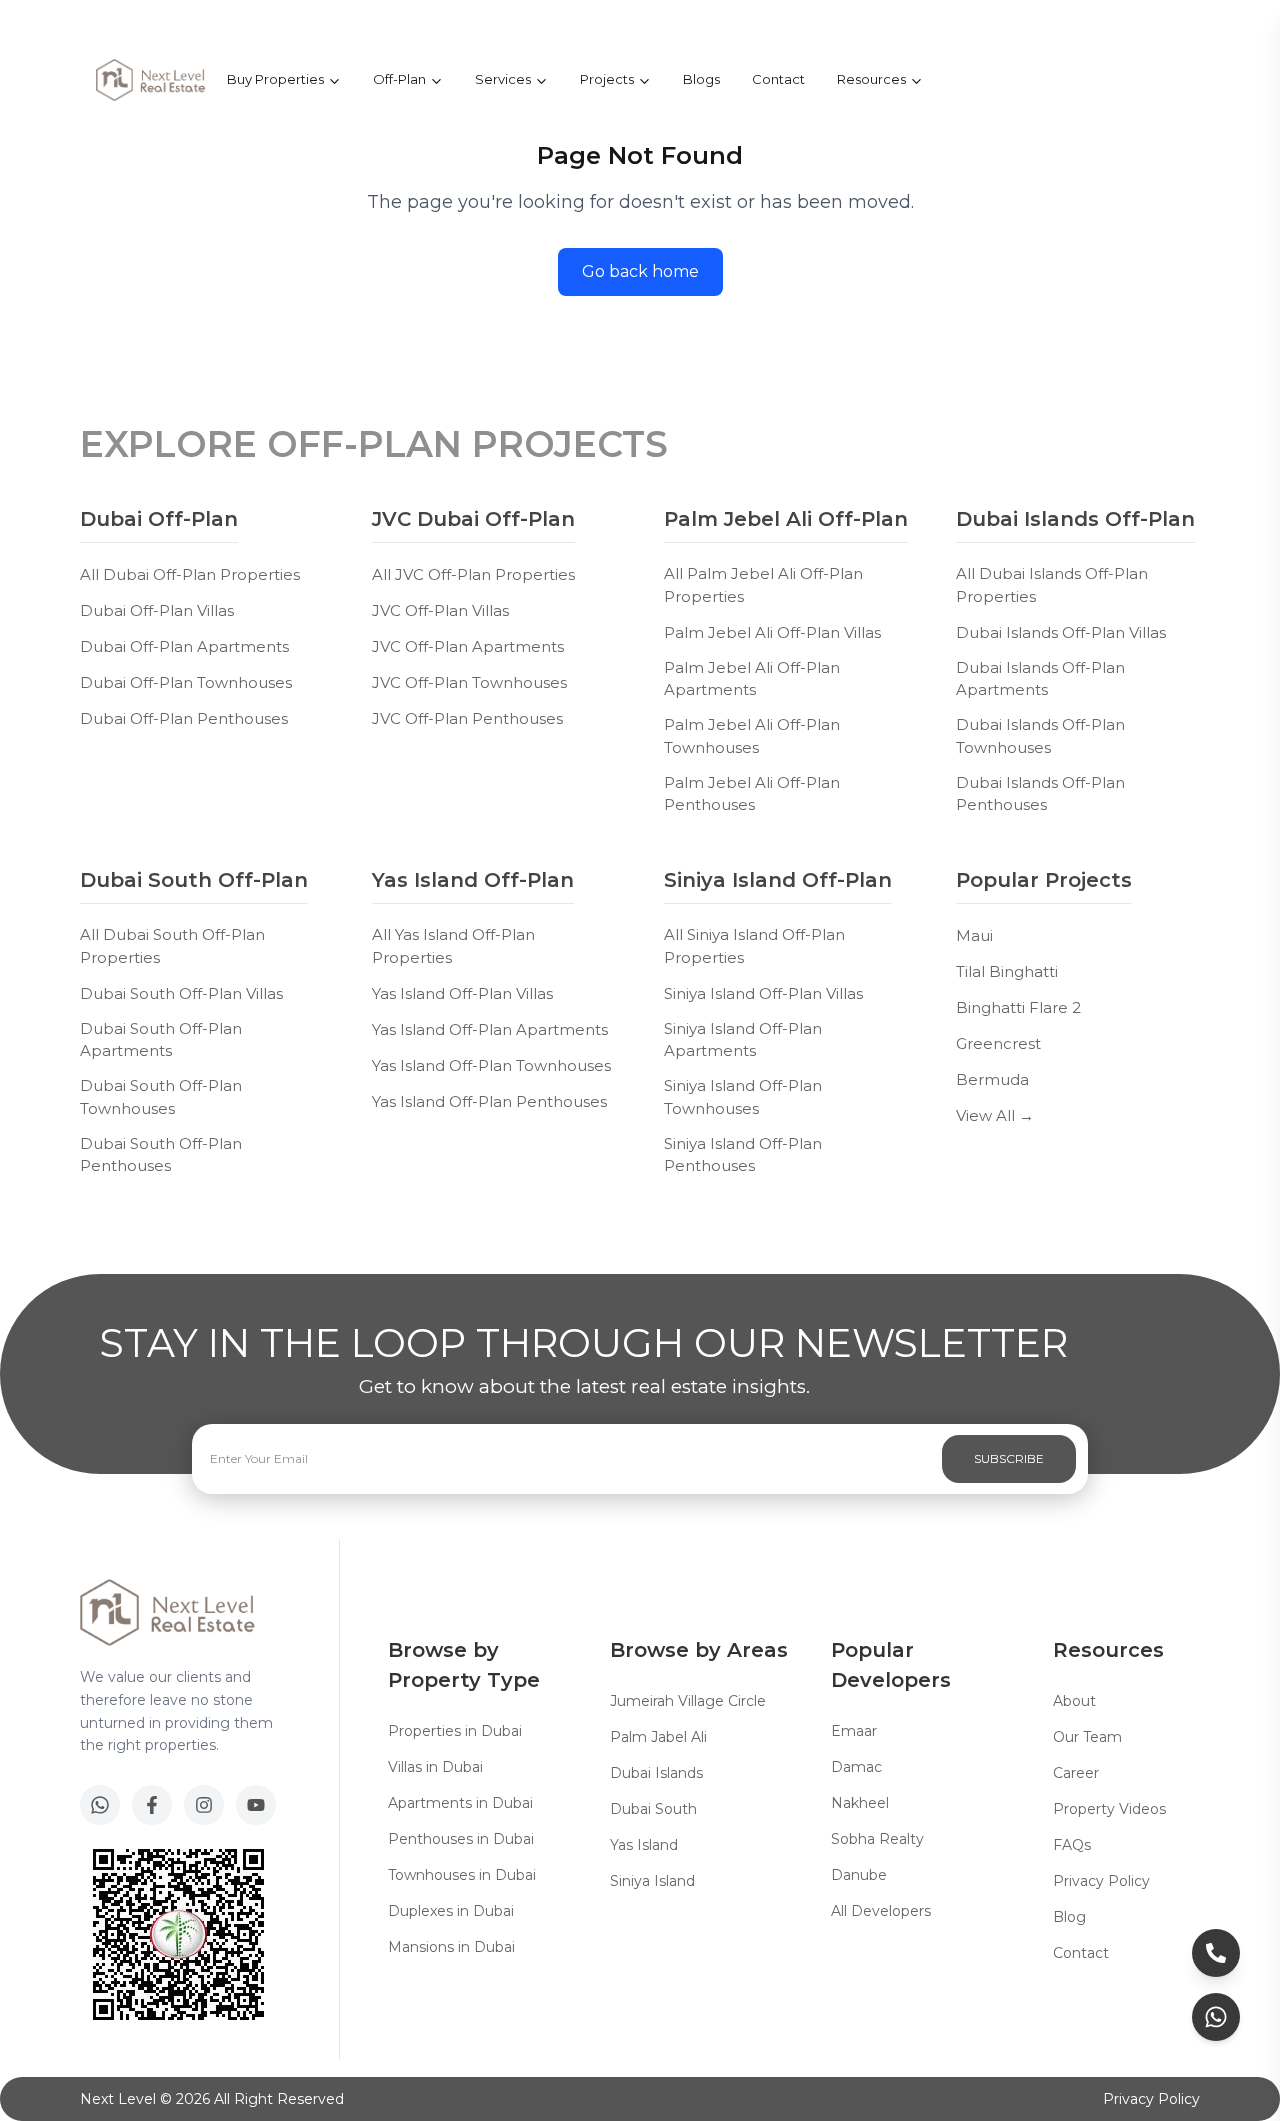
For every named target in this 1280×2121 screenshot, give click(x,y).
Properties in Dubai (455, 1731)
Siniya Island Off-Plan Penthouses (743, 1155)
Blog (1069, 1917)
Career (1076, 1773)
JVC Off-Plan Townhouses (469, 682)
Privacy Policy (1101, 1881)
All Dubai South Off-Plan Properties (172, 946)
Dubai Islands (656, 1773)
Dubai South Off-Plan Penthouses (161, 1155)
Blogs (701, 79)
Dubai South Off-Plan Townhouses (161, 1097)
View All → (995, 1115)
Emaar (854, 1731)
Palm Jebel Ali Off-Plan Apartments (752, 679)
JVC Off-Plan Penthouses (467, 718)
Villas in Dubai (435, 1767)
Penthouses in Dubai (461, 1839)
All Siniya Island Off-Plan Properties (754, 946)
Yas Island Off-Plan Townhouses (491, 1065)
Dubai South (653, 1809)
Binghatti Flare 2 (1018, 1007)
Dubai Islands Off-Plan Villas (1061, 632)
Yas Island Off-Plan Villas (462, 993)
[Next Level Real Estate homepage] (151, 80)
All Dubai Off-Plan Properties (190, 574)
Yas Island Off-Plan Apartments (490, 1029)
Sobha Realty (877, 1839)
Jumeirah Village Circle (688, 1701)
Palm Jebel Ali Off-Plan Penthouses (752, 794)
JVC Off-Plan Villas (440, 610)
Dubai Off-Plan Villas (157, 610)
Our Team (1087, 1737)
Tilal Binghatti (1007, 971)
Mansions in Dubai (451, 1947)
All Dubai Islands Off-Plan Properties (1052, 585)
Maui (974, 935)
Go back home (640, 271)
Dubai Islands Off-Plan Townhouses (1040, 736)
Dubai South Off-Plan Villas (181, 993)
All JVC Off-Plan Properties (473, 574)
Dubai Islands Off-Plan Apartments (1040, 679)
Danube (859, 1875)
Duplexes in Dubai (451, 1911)
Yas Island (644, 1845)
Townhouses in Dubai (462, 1875)
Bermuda (992, 1079)
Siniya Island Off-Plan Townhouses (743, 1097)
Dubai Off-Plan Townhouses (186, 682)
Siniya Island (652, 1881)
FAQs (1072, 1845)
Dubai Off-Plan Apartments (184, 646)
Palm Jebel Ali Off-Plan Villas (772, 632)
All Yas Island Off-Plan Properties (453, 946)
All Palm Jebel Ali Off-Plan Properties (763, 585)
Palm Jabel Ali (658, 1737)
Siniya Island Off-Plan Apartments (743, 1040)
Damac (856, 1767)
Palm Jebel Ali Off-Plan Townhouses (752, 736)
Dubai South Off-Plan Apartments (161, 1040)
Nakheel (860, 1803)
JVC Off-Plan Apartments (468, 646)
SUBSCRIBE (1009, 1458)
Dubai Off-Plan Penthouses (184, 718)
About (1074, 1701)
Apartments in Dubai (460, 1803)
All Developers (881, 1911)
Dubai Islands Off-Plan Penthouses (1040, 794)
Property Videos (1109, 1809)
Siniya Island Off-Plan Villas (763, 993)
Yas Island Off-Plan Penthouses (489, 1101)
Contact (778, 79)
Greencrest (998, 1043)
